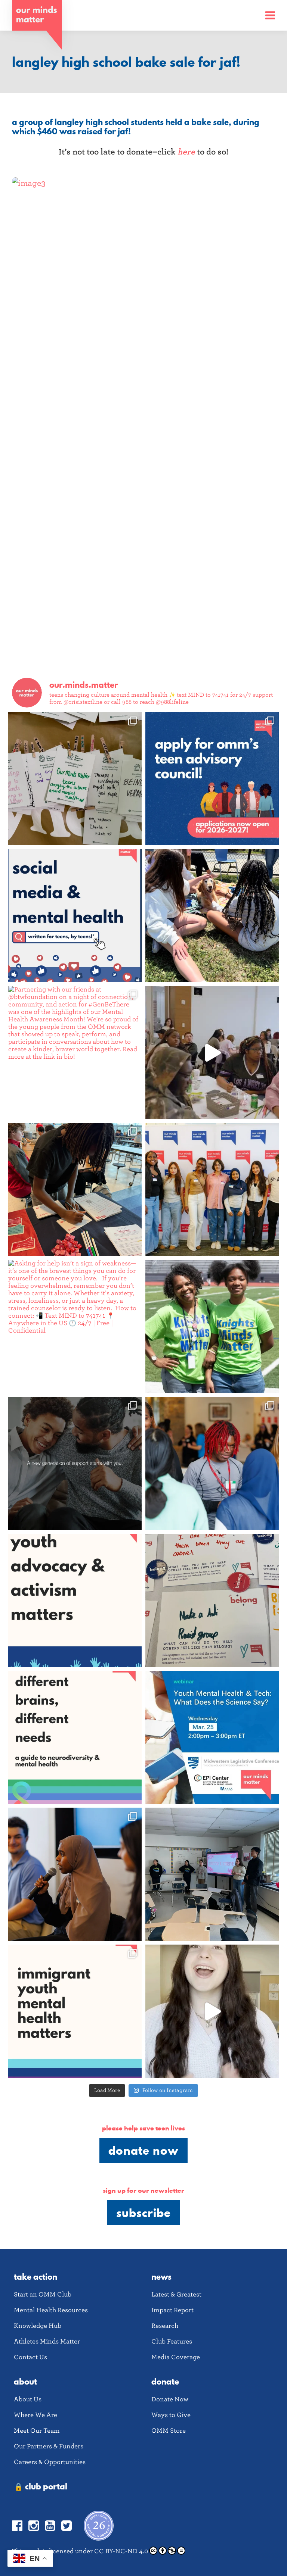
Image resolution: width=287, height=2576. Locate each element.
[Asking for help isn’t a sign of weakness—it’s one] (75, 1326)
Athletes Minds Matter (47, 2341)
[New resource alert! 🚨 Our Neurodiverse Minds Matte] (75, 1737)
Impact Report (172, 2310)
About (25, 2381)
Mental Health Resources (51, 2310)
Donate (165, 2381)
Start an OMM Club (43, 2294)
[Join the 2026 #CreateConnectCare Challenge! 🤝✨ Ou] (212, 2011)
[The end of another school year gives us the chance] (212, 916)
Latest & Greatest (176, 2294)
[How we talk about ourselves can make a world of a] (212, 1874)
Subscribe (143, 2213)
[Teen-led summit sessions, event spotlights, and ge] (212, 1189)
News (161, 2277)
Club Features (172, 2341)
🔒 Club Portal (41, 2486)
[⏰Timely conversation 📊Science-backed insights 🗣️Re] (212, 1737)
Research (165, 2326)
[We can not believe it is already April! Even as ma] (212, 1600)
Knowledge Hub (38, 2326)
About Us (28, 2399)
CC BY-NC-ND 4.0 (121, 2551)
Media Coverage (176, 2357)
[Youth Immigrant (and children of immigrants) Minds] (75, 2011)
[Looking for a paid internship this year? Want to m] (212, 779)
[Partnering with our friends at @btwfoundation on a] (75, 1053)
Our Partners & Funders (49, 2446)
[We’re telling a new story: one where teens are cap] (212, 1053)
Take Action (36, 2277)
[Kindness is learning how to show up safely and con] (75, 1463)
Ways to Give (171, 2415)
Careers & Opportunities (50, 2462)
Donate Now (143, 2150)
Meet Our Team (37, 2431)
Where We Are (36, 2415)
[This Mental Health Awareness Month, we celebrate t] (212, 1463)
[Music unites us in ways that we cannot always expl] (75, 779)
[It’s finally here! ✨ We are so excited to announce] (75, 916)
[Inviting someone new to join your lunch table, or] (75, 1189)
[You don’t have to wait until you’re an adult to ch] (75, 1600)
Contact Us (30, 2357)
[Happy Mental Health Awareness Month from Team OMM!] (212, 1326)
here (186, 152)
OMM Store (169, 2431)
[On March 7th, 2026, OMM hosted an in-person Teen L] (75, 1874)
